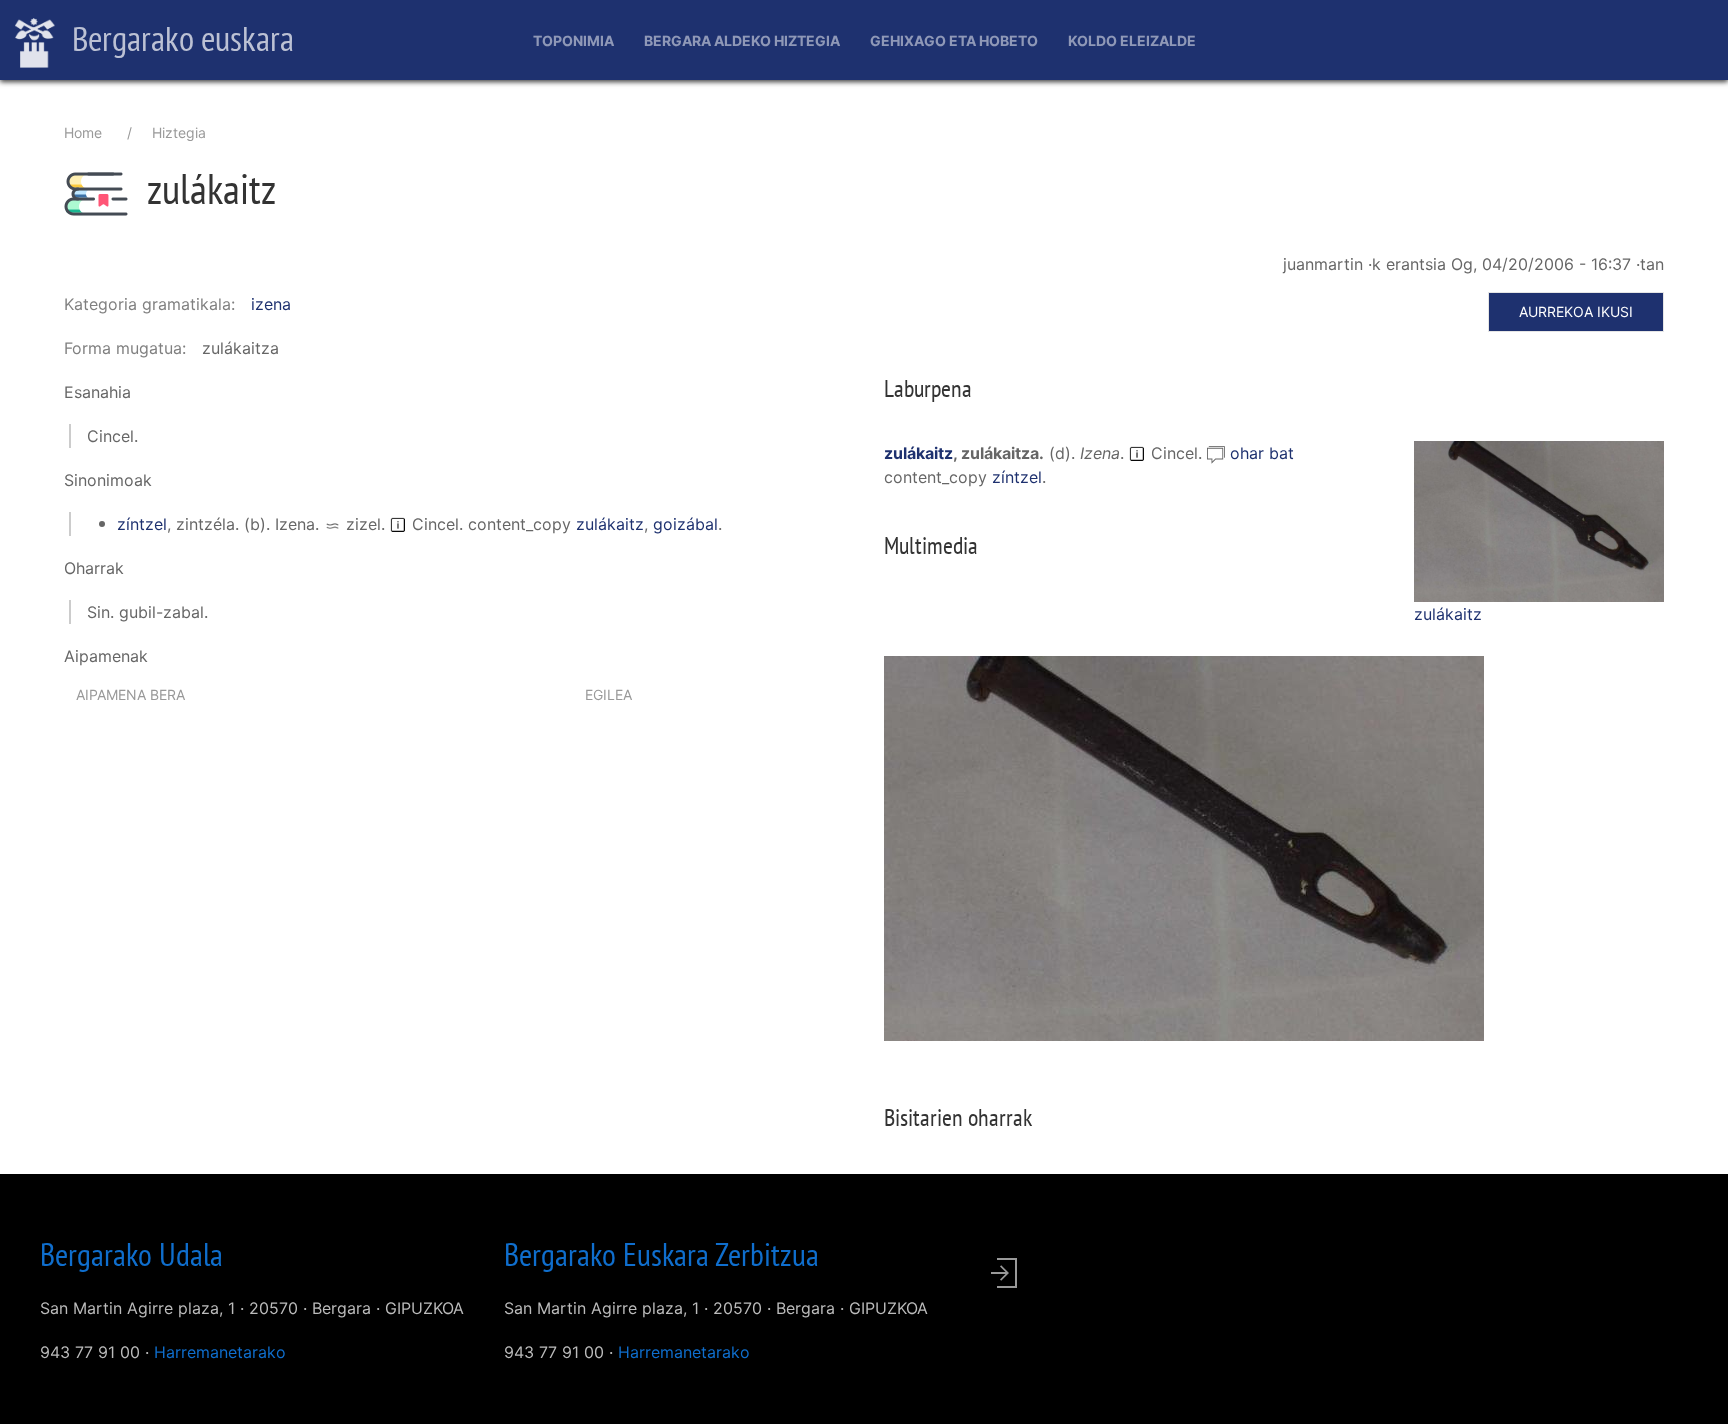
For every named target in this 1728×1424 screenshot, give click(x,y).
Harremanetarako (220, 1352)
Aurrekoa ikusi (1576, 311)
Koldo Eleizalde (1132, 40)
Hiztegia (179, 132)
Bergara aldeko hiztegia (742, 40)
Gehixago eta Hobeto (954, 40)
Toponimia (573, 40)
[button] (1539, 520)
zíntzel (142, 524)
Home (83, 132)
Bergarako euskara (179, 38)
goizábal (685, 524)
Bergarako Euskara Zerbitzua (661, 1254)
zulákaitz (610, 524)
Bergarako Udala (131, 1254)
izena (271, 304)
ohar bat (1262, 453)
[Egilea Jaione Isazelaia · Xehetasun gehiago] (1539, 521)
